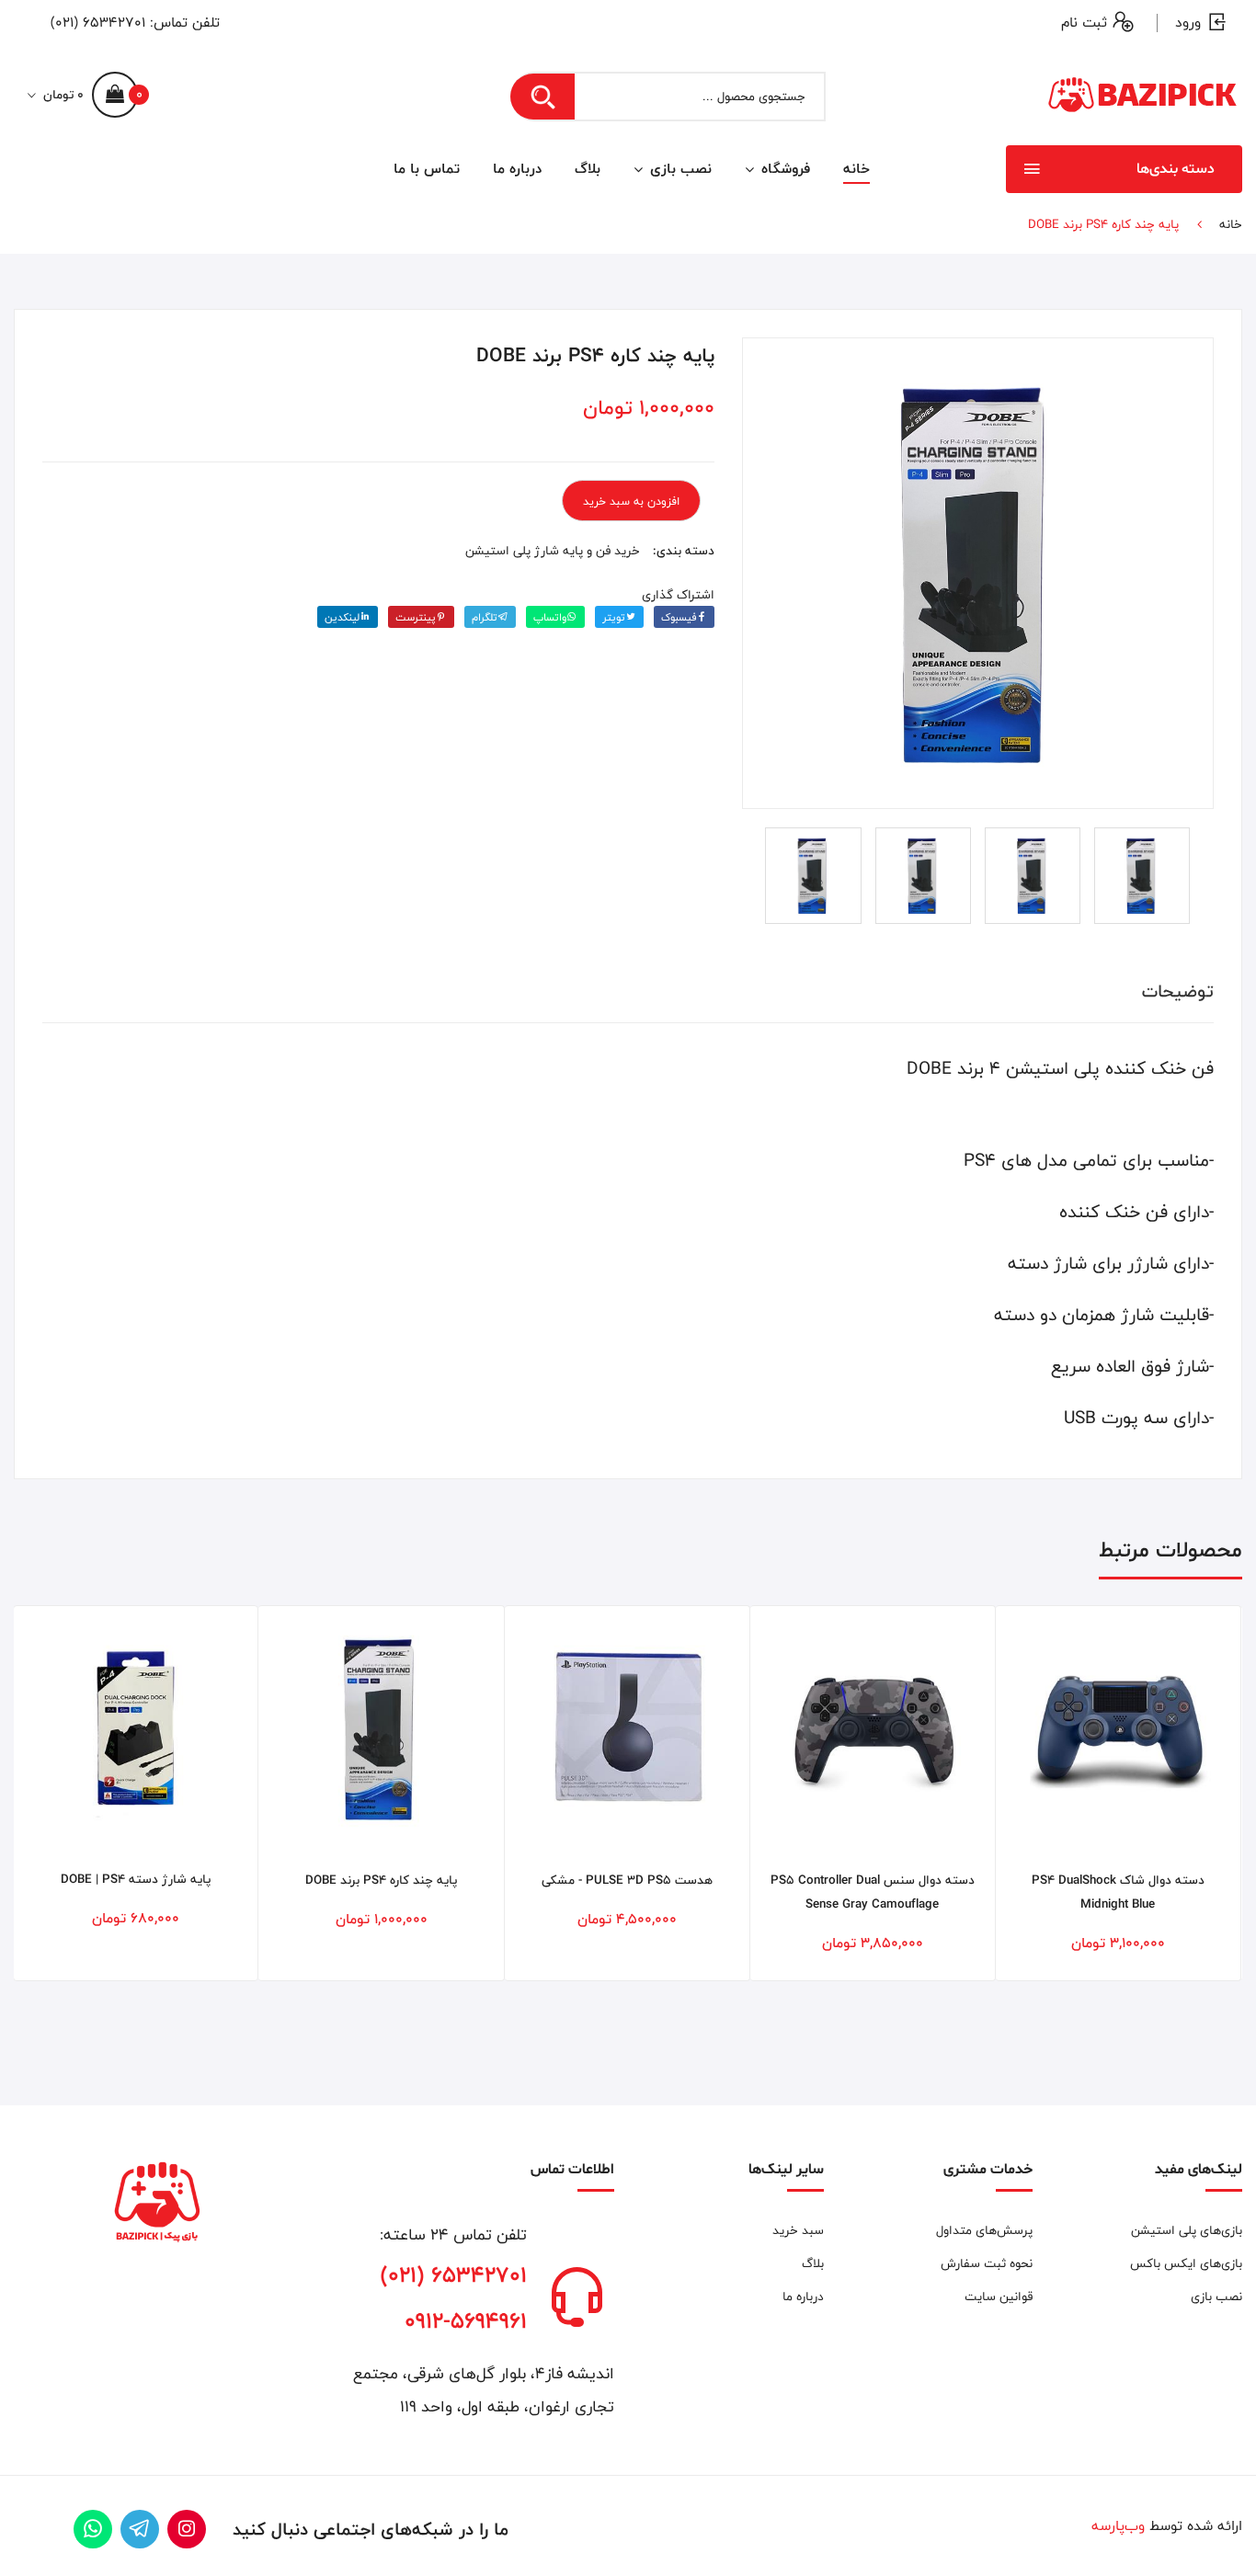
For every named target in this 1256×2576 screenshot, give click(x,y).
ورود (1188, 23)
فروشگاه (783, 169)
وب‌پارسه (1118, 2526)
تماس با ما (427, 169)
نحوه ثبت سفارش (987, 2263)
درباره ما (517, 169)
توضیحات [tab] (1178, 991)
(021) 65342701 (98, 23)
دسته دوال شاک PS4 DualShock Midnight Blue (1118, 1892)
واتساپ (550, 617)
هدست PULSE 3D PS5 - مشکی (627, 1880)
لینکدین (342, 617)
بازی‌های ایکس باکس (1186, 2263)
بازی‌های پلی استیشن (1187, 2230)
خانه (856, 169)
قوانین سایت (999, 2297)
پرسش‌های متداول (984, 2230)
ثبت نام (1084, 23)
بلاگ (588, 169)
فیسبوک (679, 617)
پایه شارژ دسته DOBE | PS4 (136, 1879)
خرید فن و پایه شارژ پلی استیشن (553, 551)
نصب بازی (679, 169)
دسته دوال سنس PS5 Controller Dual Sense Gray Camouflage (873, 1892)
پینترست (416, 617)
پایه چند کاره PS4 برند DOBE (381, 1880)
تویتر (614, 617)
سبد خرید (798, 2230)
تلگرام (485, 617)
